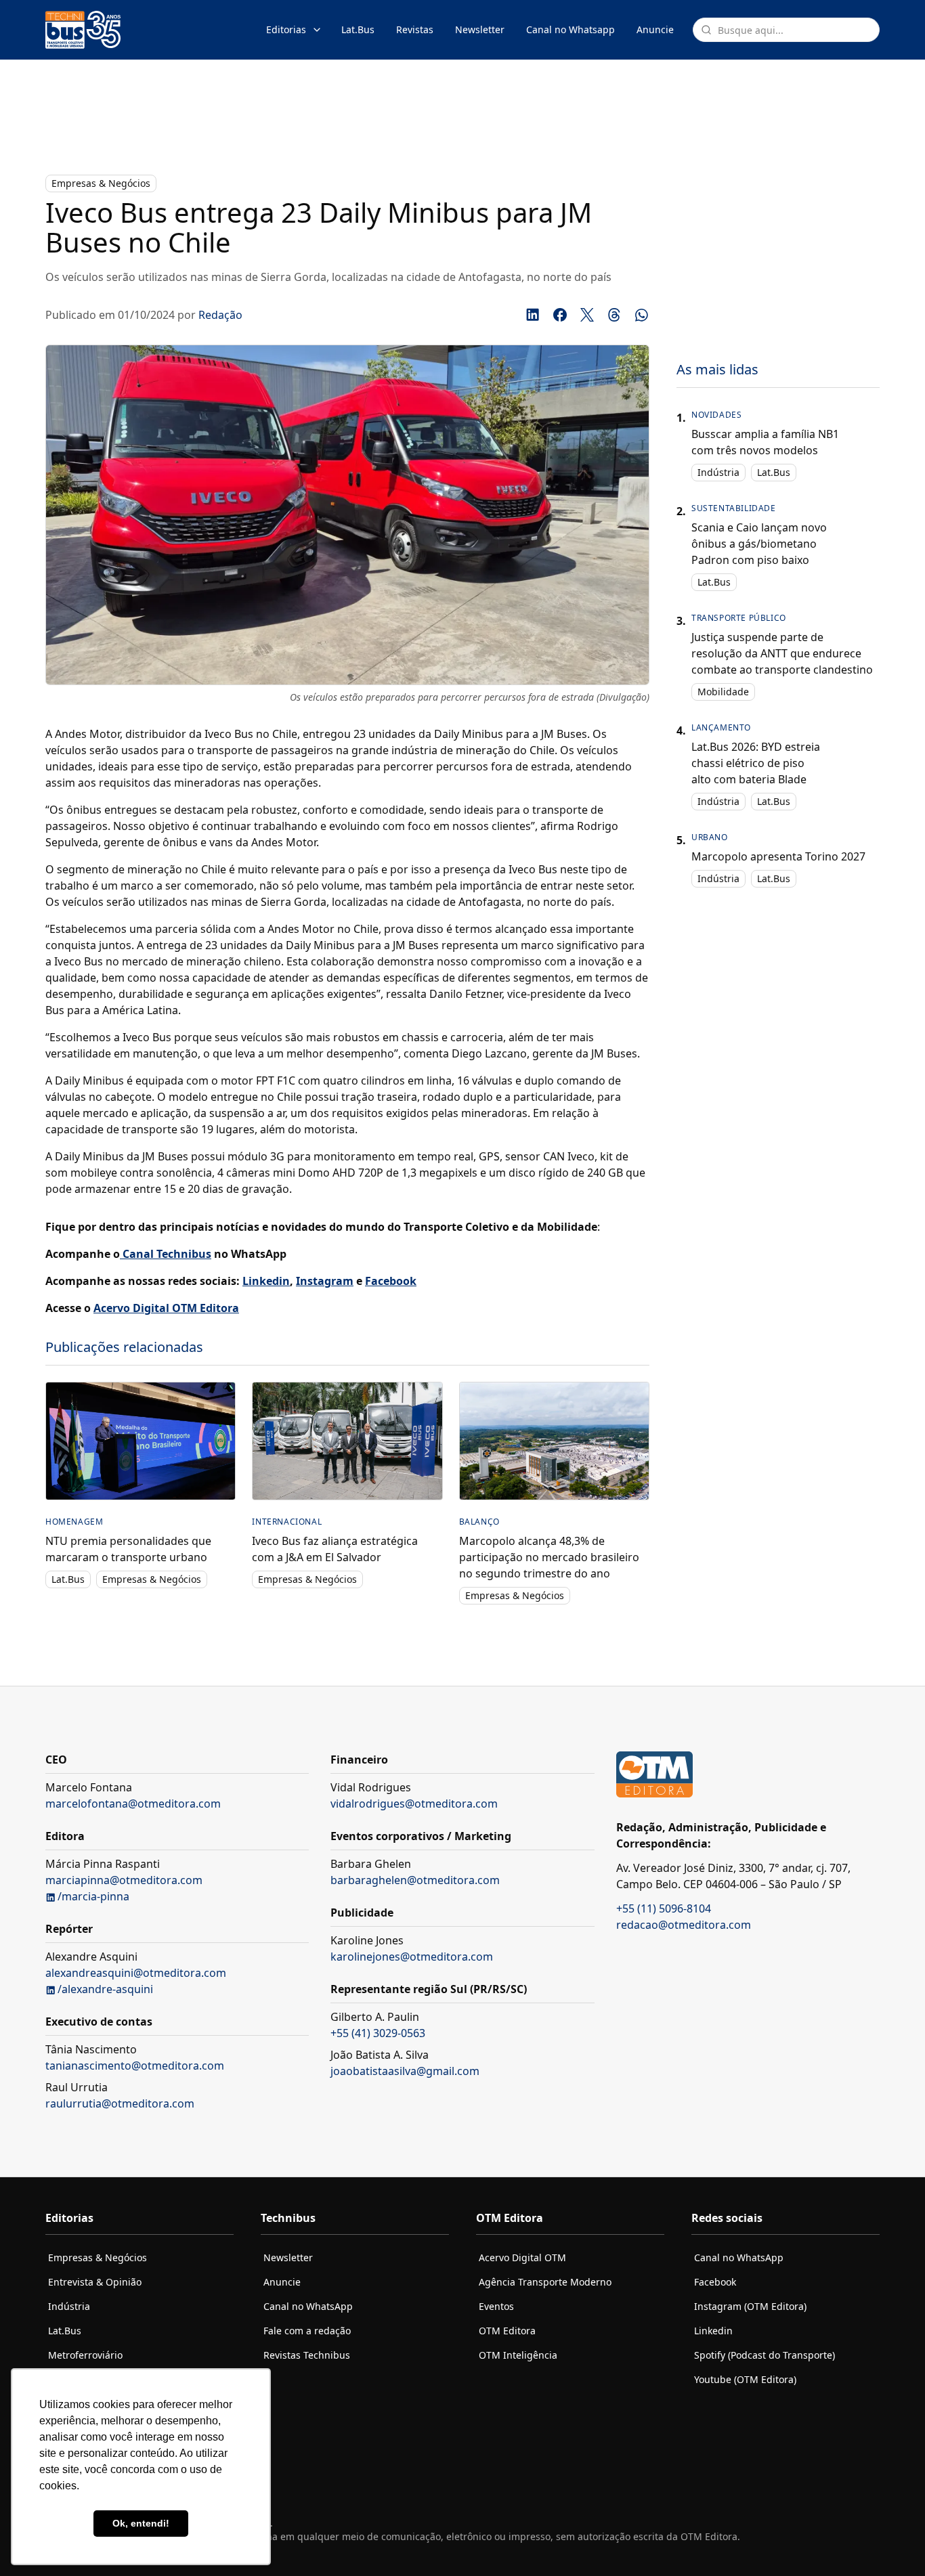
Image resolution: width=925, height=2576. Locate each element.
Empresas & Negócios (101, 183)
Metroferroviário (85, 2355)
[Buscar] (706, 30)
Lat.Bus (358, 29)
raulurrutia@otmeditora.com (120, 2103)
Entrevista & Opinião (95, 2282)
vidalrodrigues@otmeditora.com (414, 1804)
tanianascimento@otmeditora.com (135, 2066)
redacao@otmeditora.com (684, 1925)
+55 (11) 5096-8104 (664, 1908)
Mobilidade (723, 692)
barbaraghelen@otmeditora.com (415, 1880)
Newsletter (480, 29)
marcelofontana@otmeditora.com (133, 1804)
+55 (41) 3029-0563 (378, 2033)
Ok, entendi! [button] (141, 2523)
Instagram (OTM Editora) (750, 2306)
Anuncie (655, 29)
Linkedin (713, 2331)
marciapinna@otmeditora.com (124, 1880)
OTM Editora (507, 2331)
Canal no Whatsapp (571, 29)
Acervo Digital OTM (522, 2257)
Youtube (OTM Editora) (745, 2379)
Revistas (415, 29)
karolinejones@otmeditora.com (412, 1957)
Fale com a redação (307, 2331)
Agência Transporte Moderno (545, 2282)
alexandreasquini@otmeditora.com (136, 1973)
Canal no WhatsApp (308, 2306)
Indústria (718, 472)
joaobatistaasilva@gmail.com (405, 2071)
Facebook (715, 2282)
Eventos (496, 2306)
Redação (220, 315)
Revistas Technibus (307, 2355)
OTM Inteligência (518, 2355)
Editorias (286, 29)
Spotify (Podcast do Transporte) (765, 2355)
